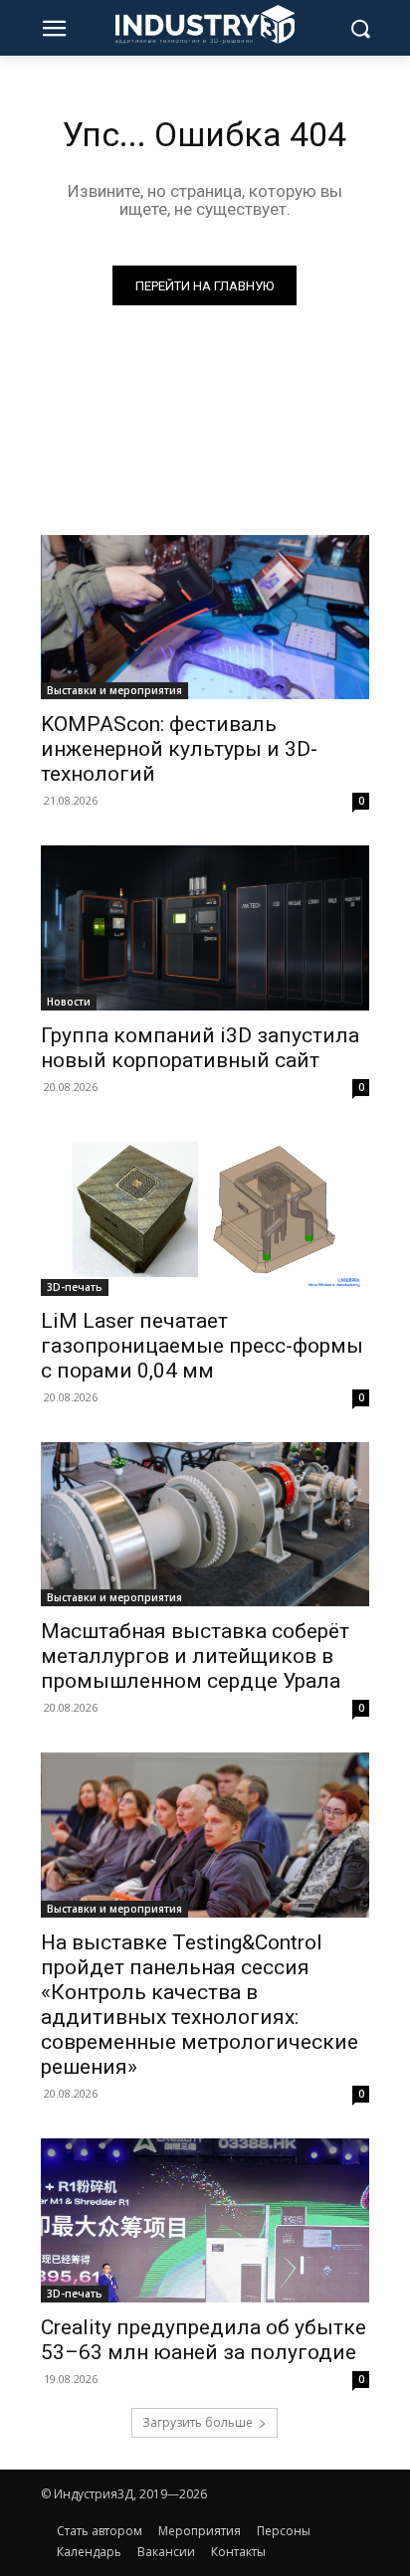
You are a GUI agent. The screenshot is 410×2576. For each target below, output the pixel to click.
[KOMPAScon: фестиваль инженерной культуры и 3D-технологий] (205, 617)
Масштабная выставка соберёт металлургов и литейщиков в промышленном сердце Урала (195, 1656)
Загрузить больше (198, 2422)
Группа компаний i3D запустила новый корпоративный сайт (200, 1048)
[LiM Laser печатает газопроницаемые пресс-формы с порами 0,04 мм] (205, 1214)
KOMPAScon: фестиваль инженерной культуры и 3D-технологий (179, 749)
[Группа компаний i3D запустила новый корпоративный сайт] (205, 927)
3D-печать (75, 1287)
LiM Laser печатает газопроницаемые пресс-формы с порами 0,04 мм (202, 1346)
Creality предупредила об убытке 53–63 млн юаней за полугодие (204, 2340)
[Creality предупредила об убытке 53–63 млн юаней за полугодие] (205, 2220)
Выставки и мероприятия (114, 690)
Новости (69, 1002)
